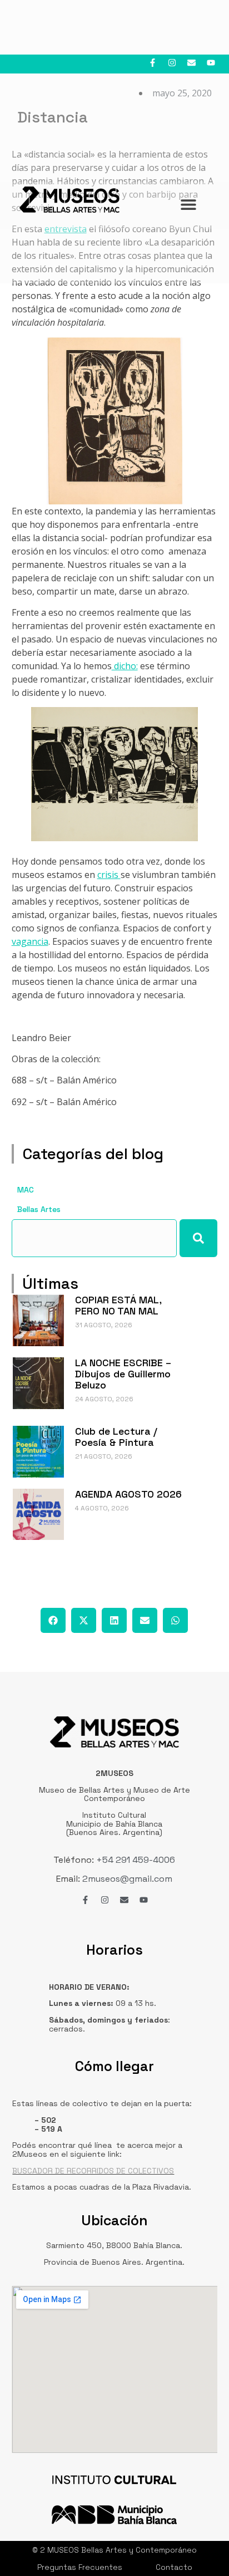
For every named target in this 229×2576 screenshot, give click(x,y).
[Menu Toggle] (188, 204)
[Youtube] (211, 63)
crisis (109, 875)
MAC (26, 1190)
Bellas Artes (39, 1209)
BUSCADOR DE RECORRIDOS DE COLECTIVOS (93, 2171)
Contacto (174, 2567)
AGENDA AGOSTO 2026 (128, 1494)
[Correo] (191, 63)
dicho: (125, 666)
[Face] (153, 63)
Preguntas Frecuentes (80, 2567)
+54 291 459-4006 (135, 1860)
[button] (53, 1620)
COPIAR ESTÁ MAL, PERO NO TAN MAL (118, 1305)
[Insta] (172, 63)
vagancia (30, 941)
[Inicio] (69, 200)
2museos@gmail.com (127, 1879)
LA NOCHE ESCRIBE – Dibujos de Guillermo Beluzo (123, 1374)
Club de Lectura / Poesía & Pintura (116, 1437)
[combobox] (94, 1238)
